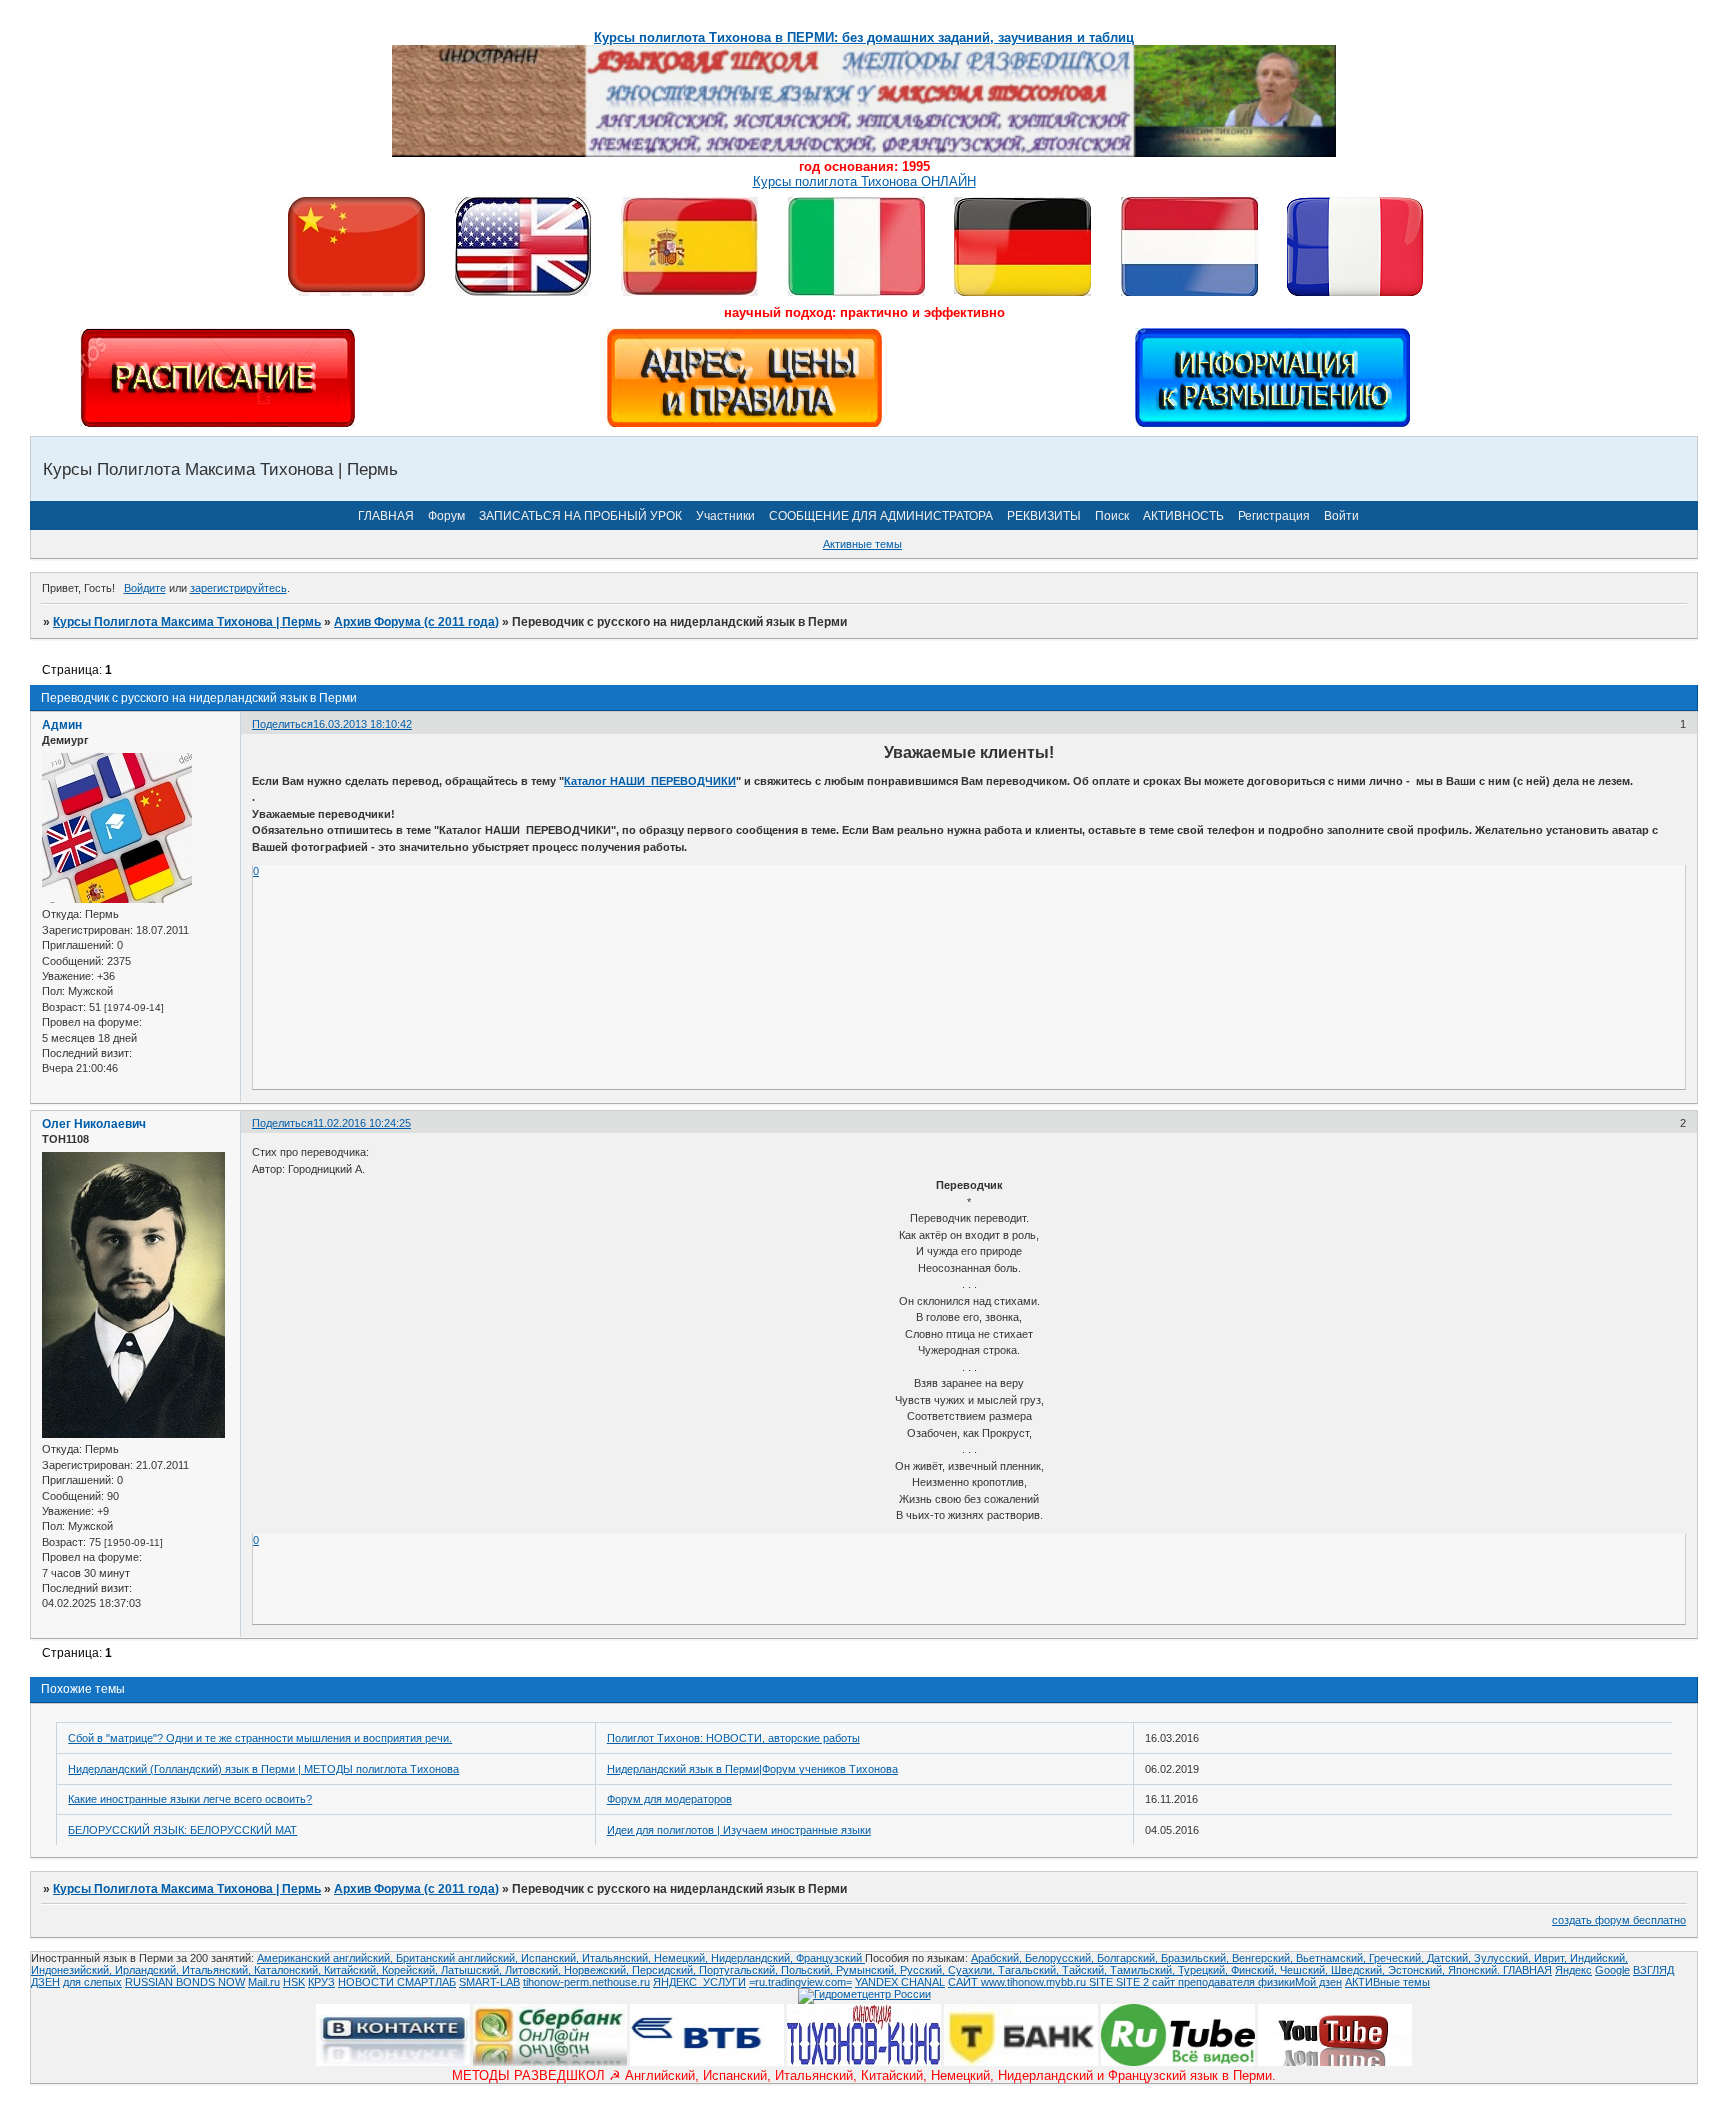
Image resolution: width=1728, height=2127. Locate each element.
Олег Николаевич (94, 1124)
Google (1612, 1970)
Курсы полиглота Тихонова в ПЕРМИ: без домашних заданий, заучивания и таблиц (864, 37)
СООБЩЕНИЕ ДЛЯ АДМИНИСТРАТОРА (881, 516)
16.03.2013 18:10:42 (362, 724)
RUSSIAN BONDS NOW (185, 1982)
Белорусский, (1061, 1958)
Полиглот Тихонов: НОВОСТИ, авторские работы (733, 1738)
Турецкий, (1204, 1970)
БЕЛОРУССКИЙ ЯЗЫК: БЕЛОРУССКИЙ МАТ (182, 1830)
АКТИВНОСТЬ (1183, 516)
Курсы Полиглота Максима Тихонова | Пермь (187, 622)
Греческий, (1398, 1958)
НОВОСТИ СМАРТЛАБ (397, 1982)
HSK (294, 1982)
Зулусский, (1504, 1958)
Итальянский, (618, 1958)
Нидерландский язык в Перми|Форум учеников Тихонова (752, 1769)
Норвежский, (598, 1970)
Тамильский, (1144, 1970)
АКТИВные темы (1387, 1982)
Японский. (1475, 1970)
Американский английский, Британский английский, (389, 1958)
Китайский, (353, 1970)
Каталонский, (289, 1970)
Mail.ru (264, 1982)
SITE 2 (1132, 1982)
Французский (830, 1958)
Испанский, (551, 1958)
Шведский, (1359, 1970)
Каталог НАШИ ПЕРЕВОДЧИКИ (650, 781)
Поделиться (282, 724)
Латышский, (473, 1970)
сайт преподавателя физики (1222, 1982)
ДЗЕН (45, 1982)
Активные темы (862, 544)
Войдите (145, 588)
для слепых (92, 1982)
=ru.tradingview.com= (800, 1982)
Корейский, (411, 1970)
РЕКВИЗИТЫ (1044, 516)
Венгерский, (1264, 1958)
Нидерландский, (753, 1958)
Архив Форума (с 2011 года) (416, 622)
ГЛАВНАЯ (386, 516)
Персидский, (665, 1970)
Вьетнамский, (1332, 1958)
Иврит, (1552, 1958)
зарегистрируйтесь (238, 588)
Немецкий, (682, 1958)
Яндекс (1573, 1970)
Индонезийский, (73, 1970)
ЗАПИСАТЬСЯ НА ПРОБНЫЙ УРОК (580, 516)
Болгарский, (1129, 1958)
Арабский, (998, 1958)
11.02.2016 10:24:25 (362, 1123)
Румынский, (868, 1970)
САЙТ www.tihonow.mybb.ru (1018, 1982)
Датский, (1450, 1958)
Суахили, (973, 1970)
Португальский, (740, 1970)
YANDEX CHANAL (900, 1982)
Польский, (808, 1970)
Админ (62, 725)
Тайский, (1086, 1970)
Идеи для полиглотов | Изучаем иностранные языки (739, 1830)
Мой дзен (1318, 1982)
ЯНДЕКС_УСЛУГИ (699, 1982)
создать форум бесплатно (1619, 1920)
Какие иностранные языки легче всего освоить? (190, 1799)
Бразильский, (1196, 1958)
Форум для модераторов (669, 1799)
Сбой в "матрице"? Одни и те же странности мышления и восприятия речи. (260, 1738)
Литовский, (534, 1970)
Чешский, (1305, 1970)
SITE (1102, 1982)
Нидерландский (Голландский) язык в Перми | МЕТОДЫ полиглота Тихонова (263, 1769)
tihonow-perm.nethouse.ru (586, 1982)
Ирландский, (148, 1970)
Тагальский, (1030, 1970)
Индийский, (1599, 1958)
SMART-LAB (489, 1982)
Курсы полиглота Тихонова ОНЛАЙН (864, 181)
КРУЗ (321, 1982)
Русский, (924, 1970)
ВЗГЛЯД (1653, 1970)
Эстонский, (1418, 1970)
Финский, (1255, 1970)
